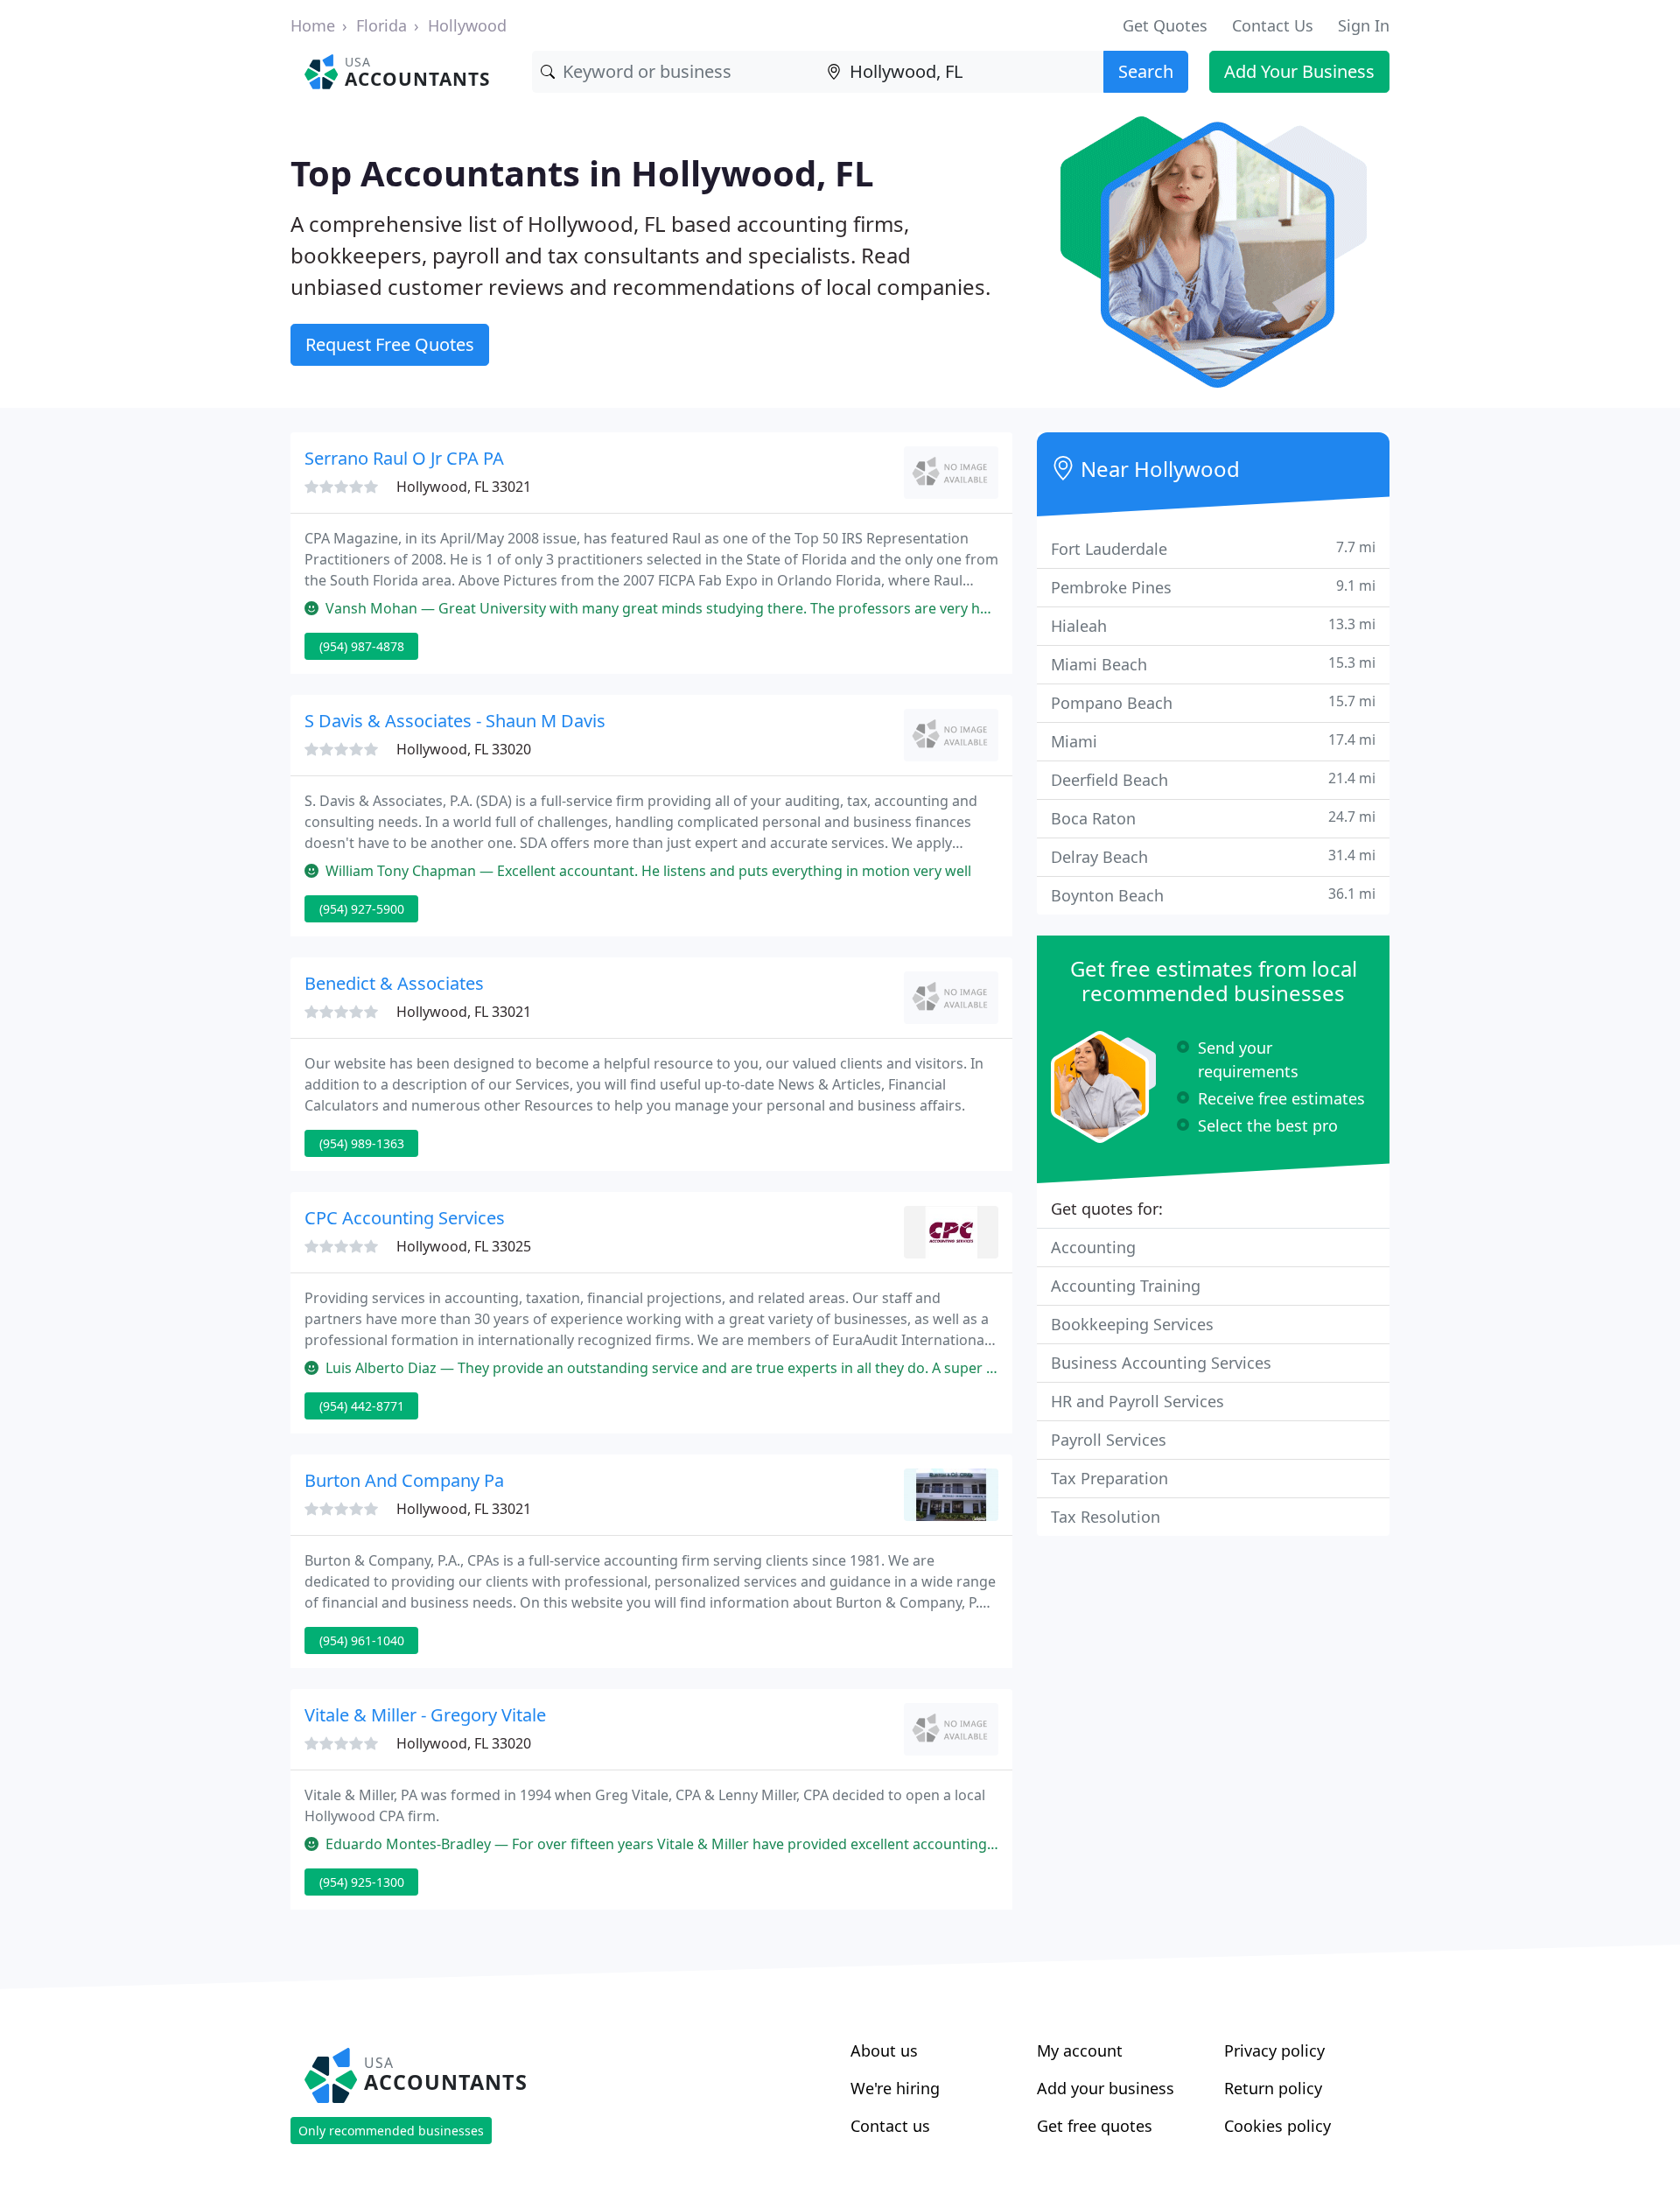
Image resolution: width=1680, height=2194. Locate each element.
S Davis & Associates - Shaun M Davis (455, 721)
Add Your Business (1299, 71)
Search (1146, 71)
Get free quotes (1095, 2126)
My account (1080, 2050)
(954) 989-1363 (362, 1143)
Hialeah (1213, 625)
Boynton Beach (1213, 895)
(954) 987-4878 (362, 646)
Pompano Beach (1213, 702)
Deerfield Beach (1213, 779)
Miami (1213, 741)
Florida (381, 25)
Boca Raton (1213, 818)
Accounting (1093, 1247)
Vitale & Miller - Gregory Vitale (425, 1715)
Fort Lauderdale (1213, 548)
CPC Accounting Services (405, 1218)
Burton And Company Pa (404, 1480)
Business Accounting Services (1161, 1363)
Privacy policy (1274, 2050)
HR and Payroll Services (1137, 1401)
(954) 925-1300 (362, 1882)
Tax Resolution (1106, 1517)
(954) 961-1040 (362, 1640)
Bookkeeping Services (1132, 1324)
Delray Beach (1213, 856)
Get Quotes (1165, 25)
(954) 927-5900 (362, 909)
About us (884, 2050)
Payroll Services (1109, 1440)
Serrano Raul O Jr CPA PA (404, 458)
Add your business (1106, 2088)
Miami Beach (1213, 664)
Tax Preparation (1109, 1478)
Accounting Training (1126, 1286)
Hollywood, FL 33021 (464, 487)
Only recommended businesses (391, 2131)
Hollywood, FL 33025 (464, 1246)
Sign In (1364, 25)
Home (313, 25)
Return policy (1273, 2088)
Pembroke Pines (1213, 587)
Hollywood (467, 25)
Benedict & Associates (394, 983)
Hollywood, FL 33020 (464, 749)
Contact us (890, 2126)
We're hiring (895, 2088)
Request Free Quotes (390, 344)
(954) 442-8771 (362, 1406)
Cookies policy (1277, 2126)
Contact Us (1273, 25)
